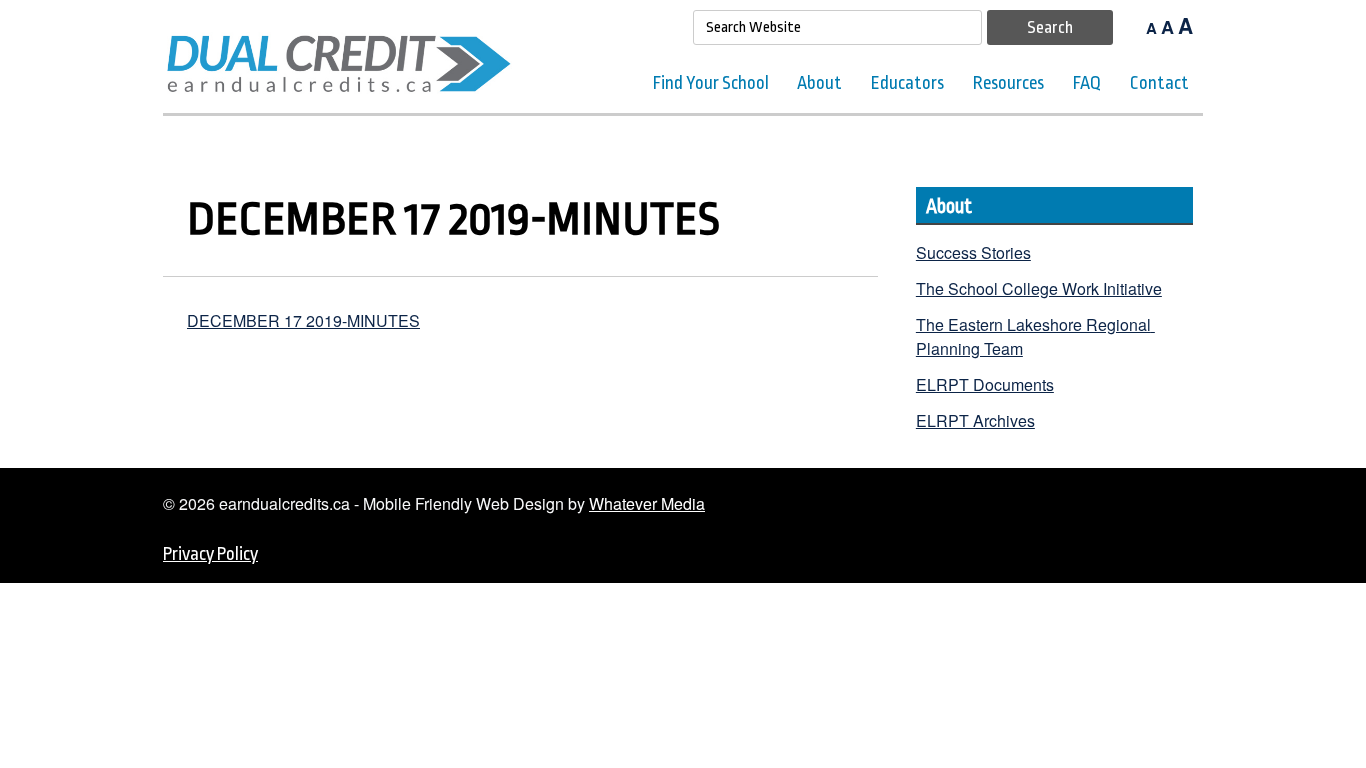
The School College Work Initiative (1039, 288)
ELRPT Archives (975, 420)
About (819, 83)
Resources (1008, 83)
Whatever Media (647, 503)
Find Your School (711, 83)
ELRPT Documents (985, 384)
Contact (1159, 83)
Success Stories (973, 252)
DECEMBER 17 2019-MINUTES (303, 320)
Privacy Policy (210, 554)
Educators (907, 83)
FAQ (1087, 83)
